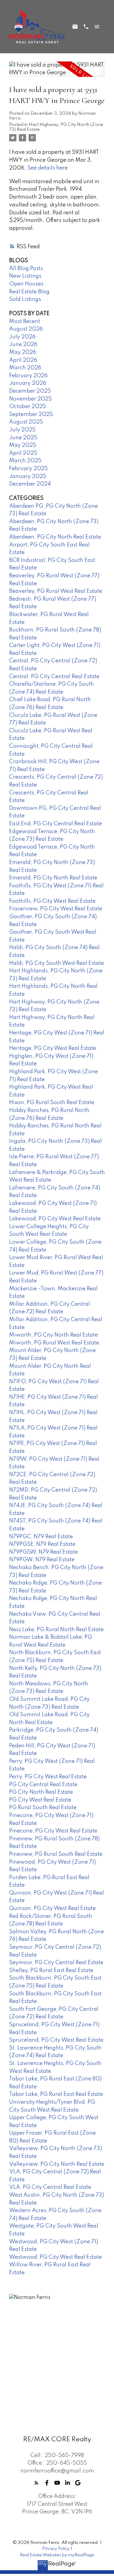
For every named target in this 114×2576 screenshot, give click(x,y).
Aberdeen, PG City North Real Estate (55, 537)
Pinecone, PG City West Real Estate (53, 1831)
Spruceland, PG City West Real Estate (56, 2040)
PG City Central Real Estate (43, 1785)
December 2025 (30, 391)
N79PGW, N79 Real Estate (42, 1560)
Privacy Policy (56, 2549)
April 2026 (23, 360)
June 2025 (23, 438)
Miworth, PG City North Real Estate (54, 1335)
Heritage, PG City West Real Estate (53, 1048)
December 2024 (30, 484)
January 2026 (28, 383)
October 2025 (28, 407)
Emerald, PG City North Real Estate (53, 878)
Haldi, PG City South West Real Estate (57, 963)
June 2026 (23, 345)
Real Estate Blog (29, 292)
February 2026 (28, 376)
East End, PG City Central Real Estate (55, 824)
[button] (36, 2483)
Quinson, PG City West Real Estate (52, 1908)
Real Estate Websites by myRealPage (57, 2555)
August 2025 (26, 422)
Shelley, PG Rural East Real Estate (51, 1971)
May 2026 (23, 352)
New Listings (25, 276)
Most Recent (25, 322)
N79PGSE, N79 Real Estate (42, 1544)
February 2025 (28, 469)
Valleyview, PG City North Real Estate (57, 2164)
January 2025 (28, 477)
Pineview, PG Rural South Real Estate (56, 1854)
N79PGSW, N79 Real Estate (43, 1552)
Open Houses (26, 284)
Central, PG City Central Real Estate (54, 677)
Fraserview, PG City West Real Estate (56, 909)
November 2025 (30, 399)
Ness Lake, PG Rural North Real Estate (56, 1630)
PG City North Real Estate (41, 1792)
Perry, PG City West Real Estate (48, 1777)
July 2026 (22, 337)
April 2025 (23, 453)
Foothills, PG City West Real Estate (52, 901)
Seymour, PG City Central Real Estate (56, 1963)
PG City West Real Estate (40, 1800)
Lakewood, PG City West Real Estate (55, 1219)
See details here (48, 168)
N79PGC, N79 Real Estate (41, 1537)
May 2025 (23, 445)
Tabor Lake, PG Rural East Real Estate (56, 2094)
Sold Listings (25, 299)
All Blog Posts (26, 269)
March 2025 (25, 461)
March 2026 (25, 368)
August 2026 (26, 329)
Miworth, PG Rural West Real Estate (54, 1343)
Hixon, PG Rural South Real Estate (52, 1103)
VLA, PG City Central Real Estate (50, 2187)
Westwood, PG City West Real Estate (55, 2257)
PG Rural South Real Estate (43, 1808)
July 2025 (22, 430)
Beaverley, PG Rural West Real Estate (56, 591)
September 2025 (31, 414)
